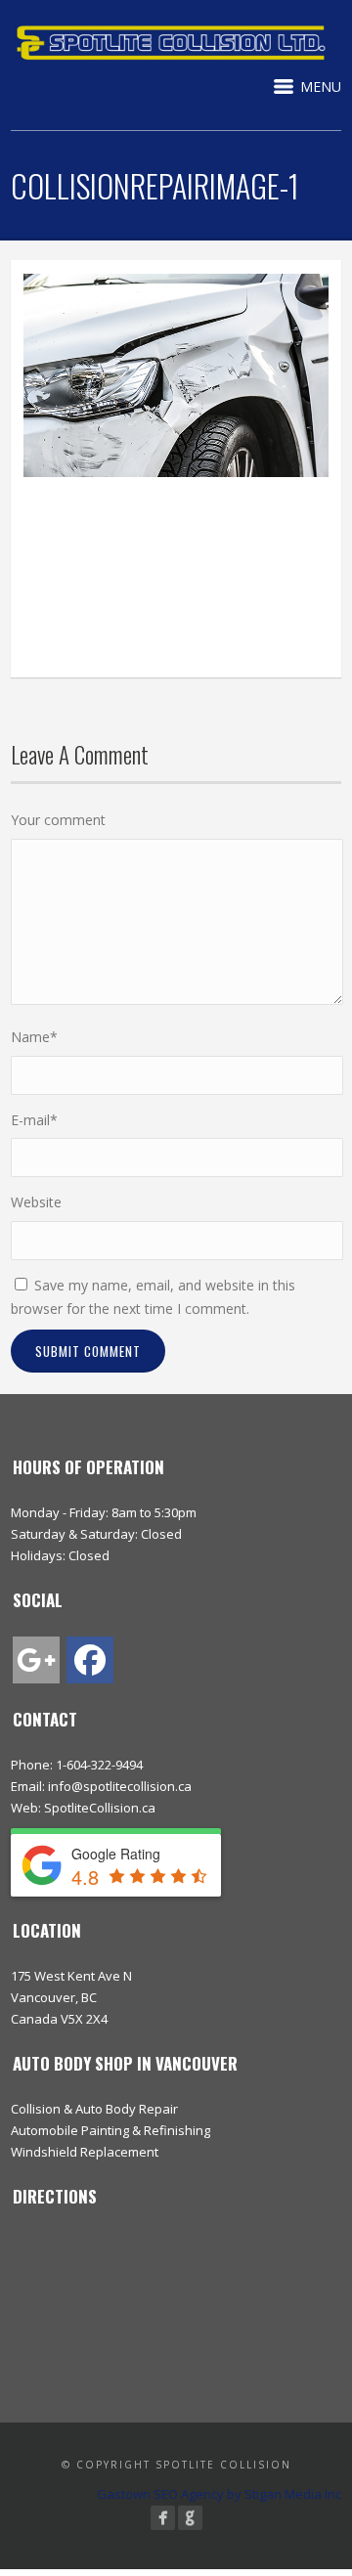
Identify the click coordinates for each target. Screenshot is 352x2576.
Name (34, 1037)
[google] (36, 1660)
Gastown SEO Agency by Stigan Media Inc (219, 2494)
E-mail (34, 1120)
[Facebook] (163, 2518)
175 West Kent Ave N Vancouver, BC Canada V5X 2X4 (71, 1997)
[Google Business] (190, 2518)
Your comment (58, 820)
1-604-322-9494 (99, 1765)
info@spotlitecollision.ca (120, 1786)
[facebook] (90, 1660)
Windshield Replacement (85, 2152)
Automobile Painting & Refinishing (110, 2130)
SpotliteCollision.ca (100, 1808)
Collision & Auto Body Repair (94, 2109)
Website (36, 1202)
